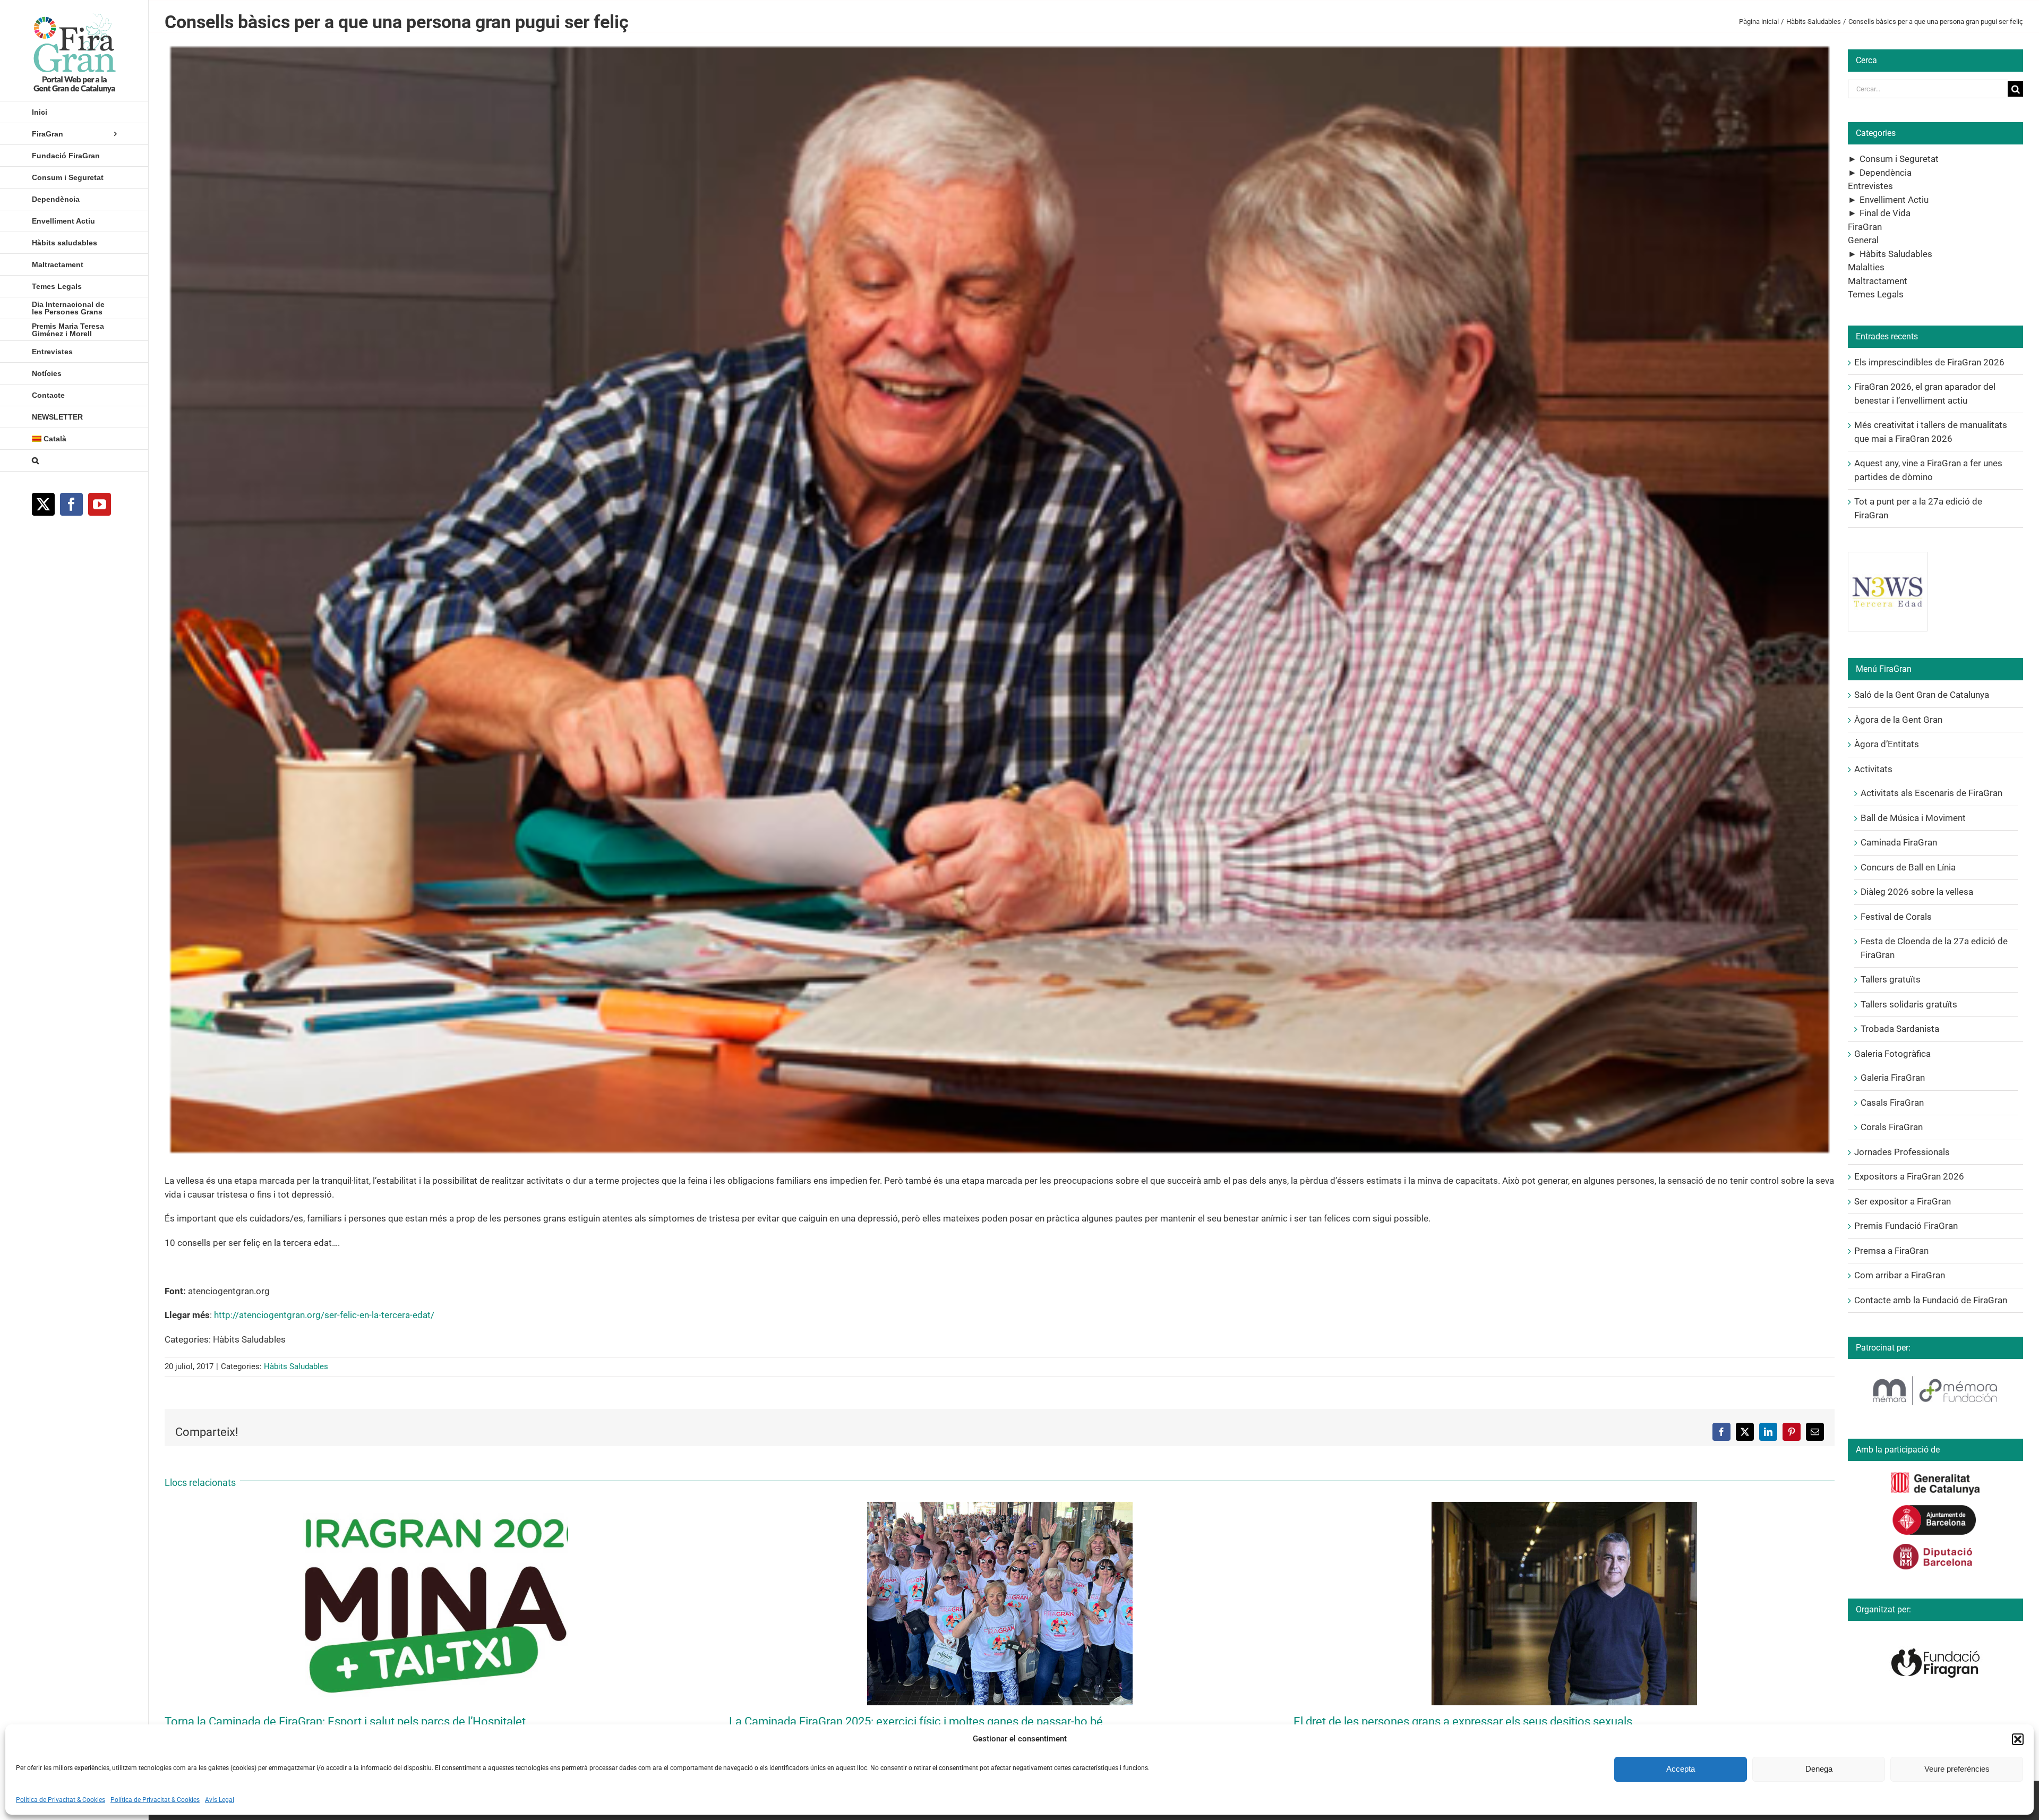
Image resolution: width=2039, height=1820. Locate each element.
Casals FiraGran (1892, 1103)
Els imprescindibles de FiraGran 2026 (1929, 362)
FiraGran (1865, 227)
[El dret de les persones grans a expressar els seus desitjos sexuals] (1564, 1507)
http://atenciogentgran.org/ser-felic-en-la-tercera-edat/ (324, 1315)
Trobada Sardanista (1900, 1029)
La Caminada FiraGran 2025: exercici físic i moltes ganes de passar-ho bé (916, 1721)
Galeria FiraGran (1893, 1078)
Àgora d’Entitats (1887, 744)
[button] (2018, 1739)
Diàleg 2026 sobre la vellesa (1917, 892)
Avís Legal (220, 1800)
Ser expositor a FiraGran (1903, 1201)
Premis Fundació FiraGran (1906, 1226)
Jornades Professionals (1902, 1152)
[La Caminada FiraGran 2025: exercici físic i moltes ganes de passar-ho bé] (1000, 1507)
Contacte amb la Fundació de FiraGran (1931, 1300)
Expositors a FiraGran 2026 (1909, 1176)
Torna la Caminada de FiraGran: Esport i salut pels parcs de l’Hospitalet (345, 1721)
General (1863, 240)
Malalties (1866, 267)
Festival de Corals (1896, 917)
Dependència (1886, 173)
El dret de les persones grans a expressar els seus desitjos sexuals (1463, 1721)
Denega (1819, 1769)
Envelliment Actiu (1894, 200)
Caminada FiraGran (1899, 842)
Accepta (1681, 1769)
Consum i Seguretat (1899, 159)
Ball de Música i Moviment (1913, 818)
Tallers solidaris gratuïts (1909, 1004)
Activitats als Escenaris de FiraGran (1931, 793)
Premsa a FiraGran (1891, 1251)
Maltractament (1878, 281)
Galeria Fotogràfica (1892, 1054)
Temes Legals (1876, 294)
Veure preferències (1957, 1769)
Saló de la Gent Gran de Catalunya (1922, 695)
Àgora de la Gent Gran (1898, 720)
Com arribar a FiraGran (1900, 1275)
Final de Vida (1885, 213)
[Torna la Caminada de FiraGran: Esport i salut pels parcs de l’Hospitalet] (435, 1507)
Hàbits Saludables (296, 1366)
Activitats (1873, 769)
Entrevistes (1870, 186)
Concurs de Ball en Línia (1908, 867)
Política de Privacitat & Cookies (61, 1800)
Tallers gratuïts (1891, 979)
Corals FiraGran (1892, 1127)
